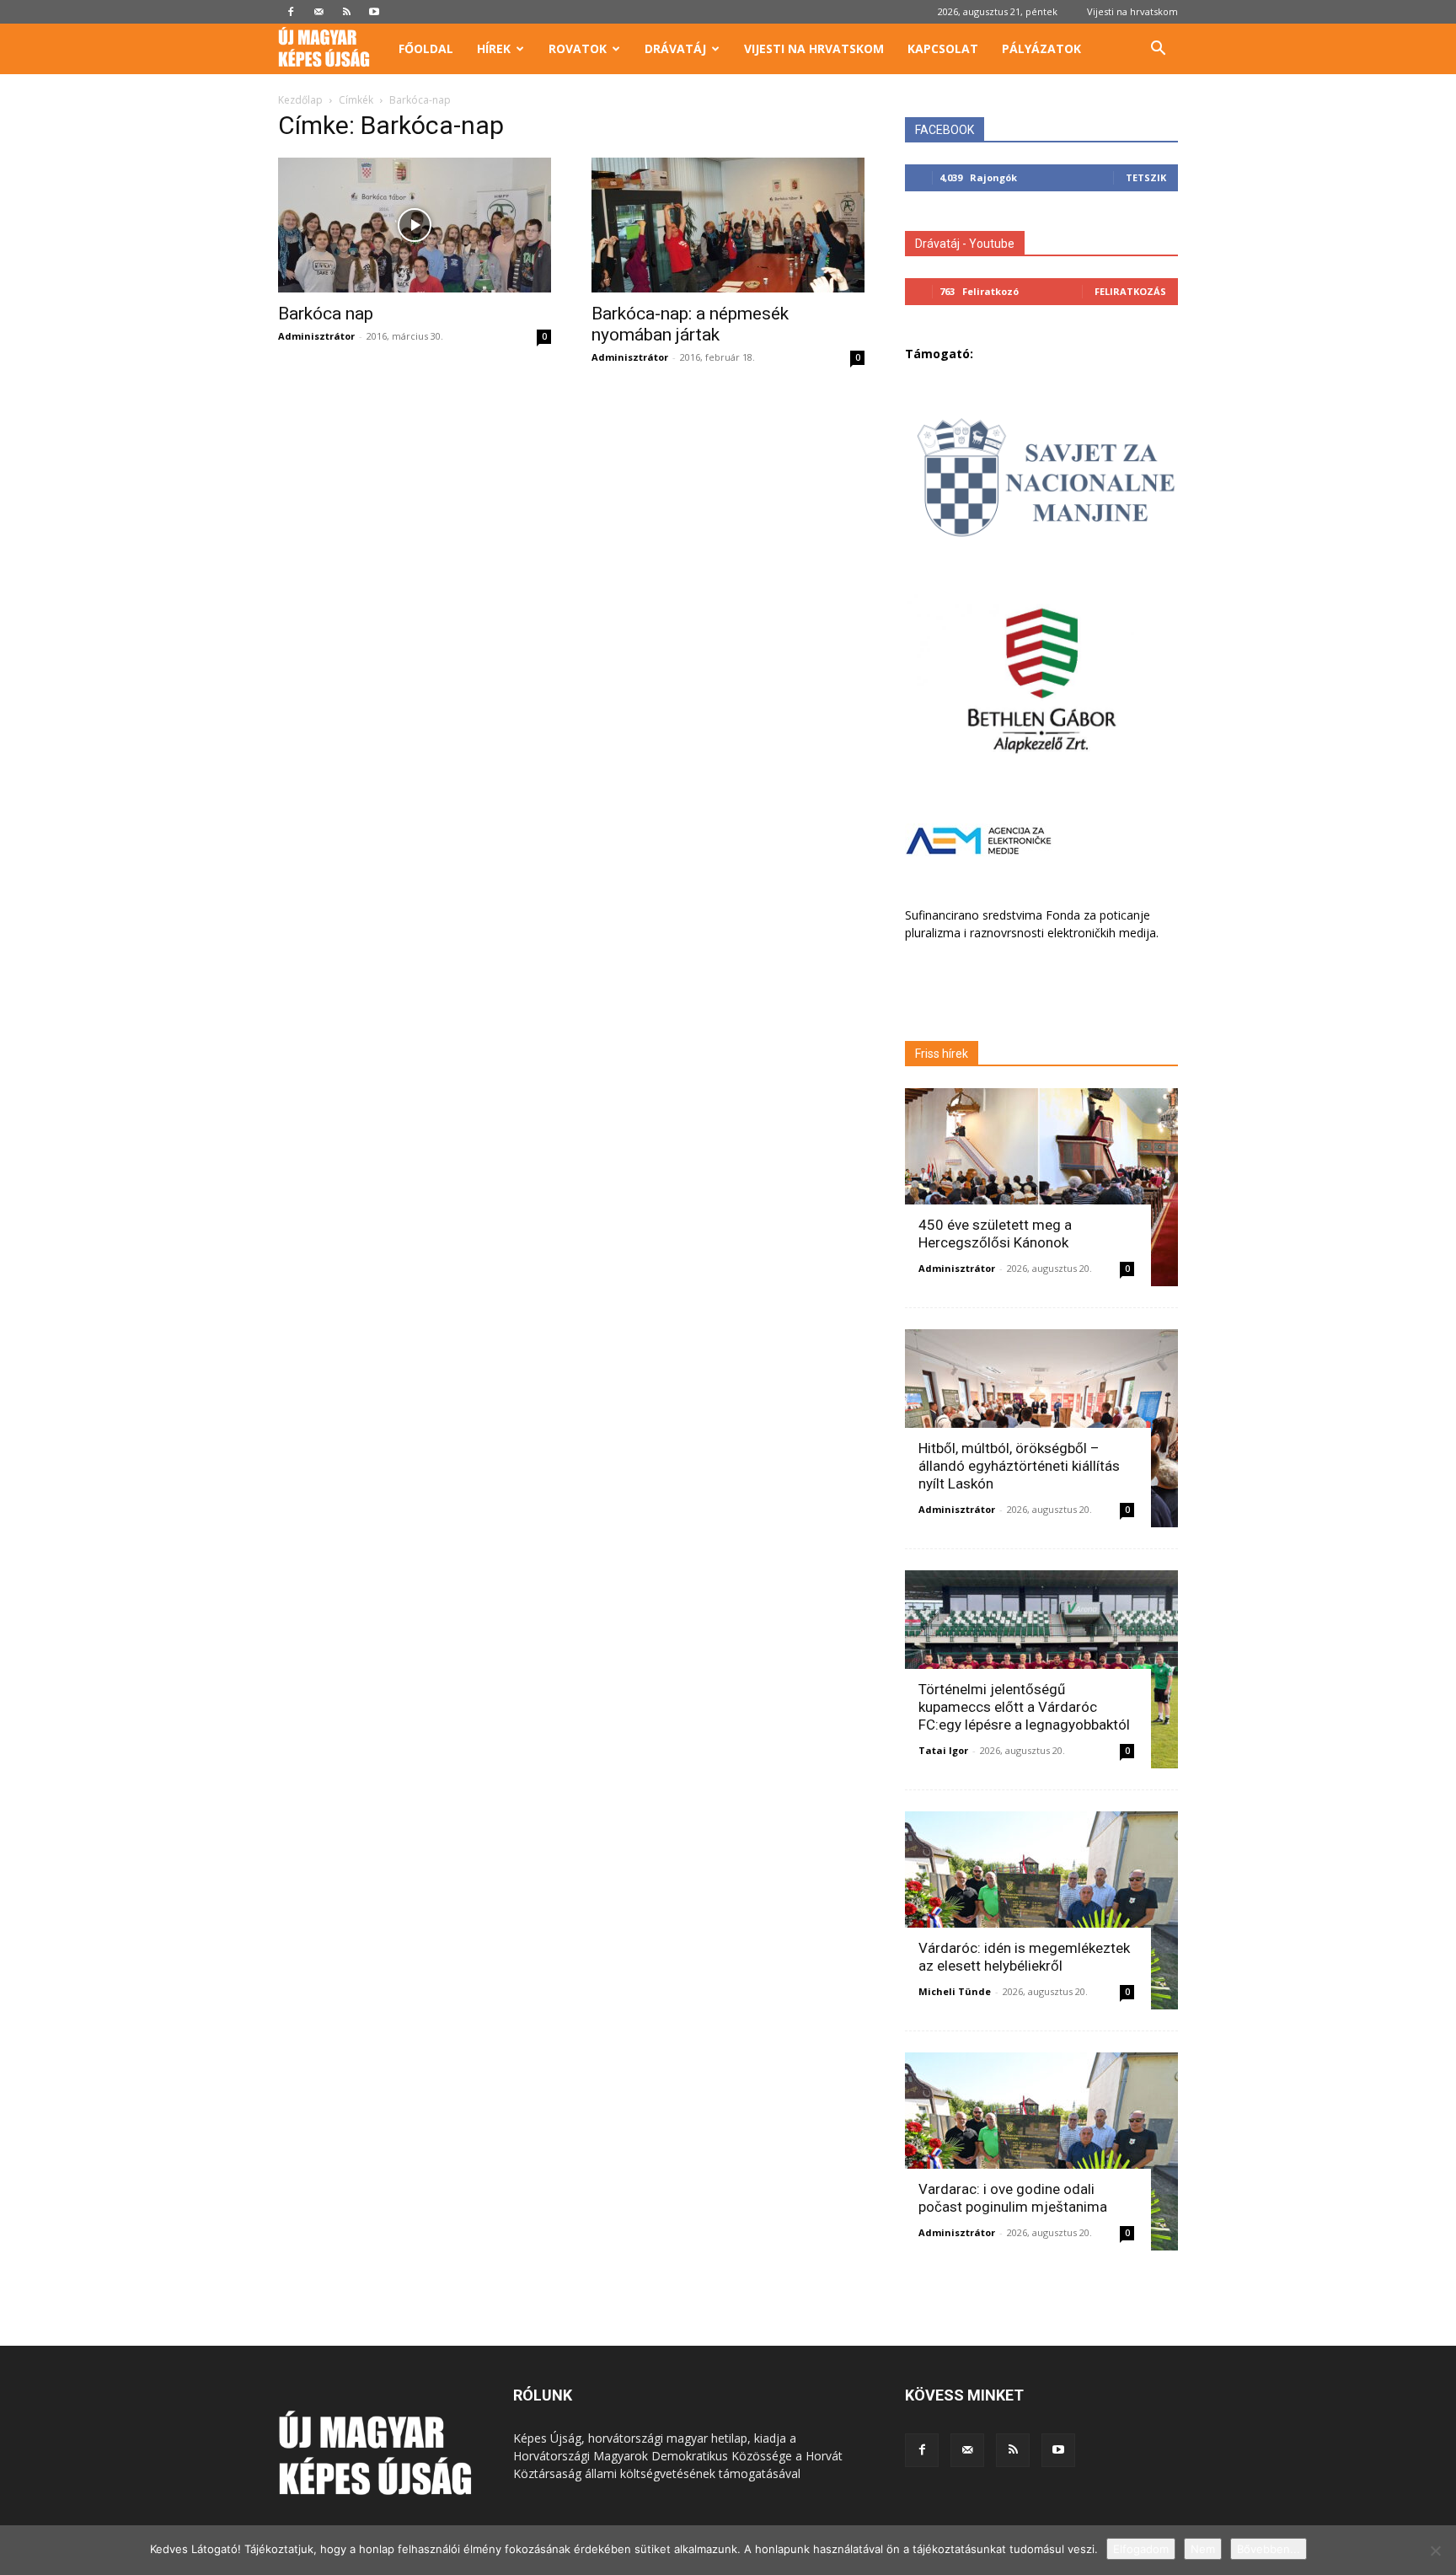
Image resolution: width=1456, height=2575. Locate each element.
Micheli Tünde (955, 1991)
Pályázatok (1041, 48)
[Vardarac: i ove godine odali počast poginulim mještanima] (1041, 2151)
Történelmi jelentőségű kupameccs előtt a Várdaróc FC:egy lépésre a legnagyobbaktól (1024, 1707)
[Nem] (1435, 2551)
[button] (1158, 50)
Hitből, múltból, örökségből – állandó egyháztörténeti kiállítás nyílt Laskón (1019, 1466)
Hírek (494, 48)
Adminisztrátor (316, 336)
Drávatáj (675, 48)
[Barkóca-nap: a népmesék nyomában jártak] (728, 225)
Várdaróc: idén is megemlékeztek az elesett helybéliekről (1024, 1957)
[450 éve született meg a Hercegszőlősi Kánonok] (1041, 1187)
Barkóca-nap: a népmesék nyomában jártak (690, 324)
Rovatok (578, 48)
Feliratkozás (1130, 291)
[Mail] (318, 12)
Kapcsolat (943, 48)
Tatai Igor (943, 1750)
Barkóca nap (326, 314)
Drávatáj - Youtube (965, 244)
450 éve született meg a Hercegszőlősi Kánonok (995, 1234)
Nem (1203, 2549)
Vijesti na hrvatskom (1132, 11)
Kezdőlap (300, 100)
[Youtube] (374, 12)
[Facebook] (291, 12)
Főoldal (426, 48)
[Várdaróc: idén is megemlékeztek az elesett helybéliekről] (1041, 1910)
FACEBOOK (945, 130)
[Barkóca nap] (415, 225)
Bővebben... (1269, 2549)
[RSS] (346, 12)
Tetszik (1146, 177)
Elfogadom (1141, 2549)
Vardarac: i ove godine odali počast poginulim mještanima (1013, 2198)
